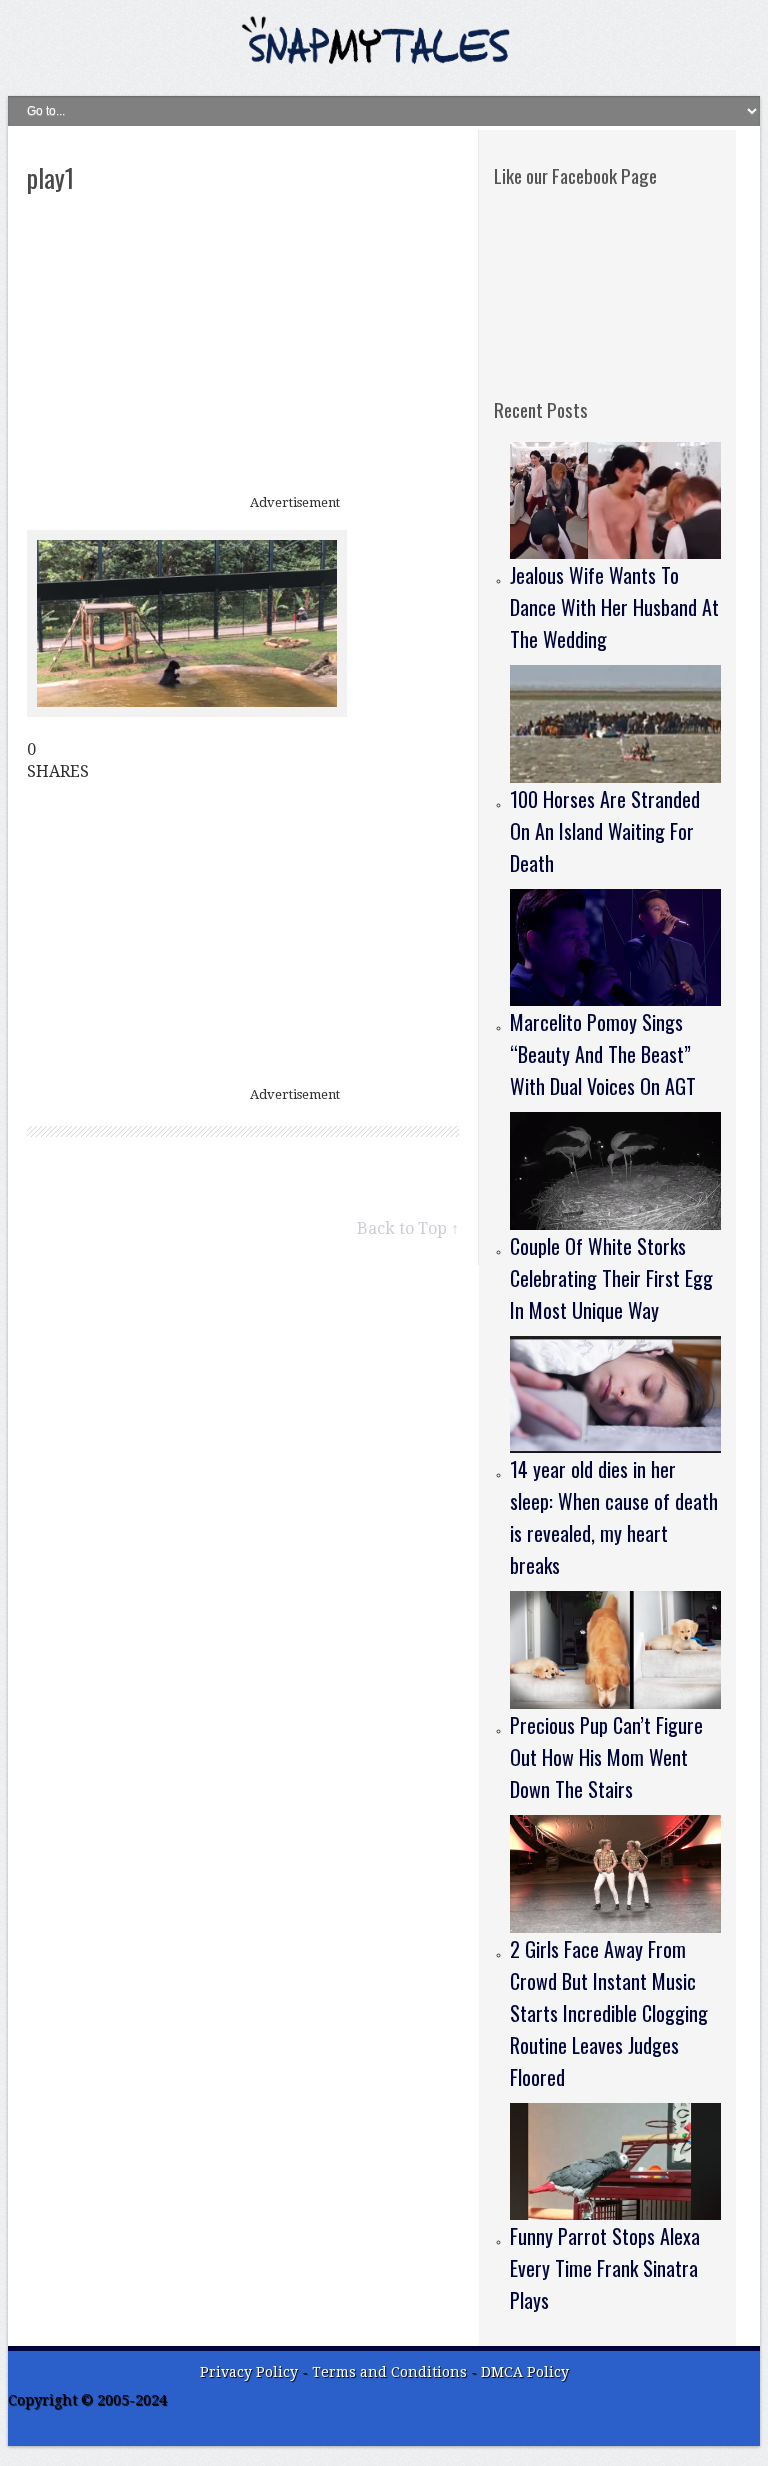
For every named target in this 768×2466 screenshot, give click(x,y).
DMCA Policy (525, 2372)
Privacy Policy (249, 2372)
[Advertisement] (243, 346)
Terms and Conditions (391, 2372)
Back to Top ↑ (408, 1228)
